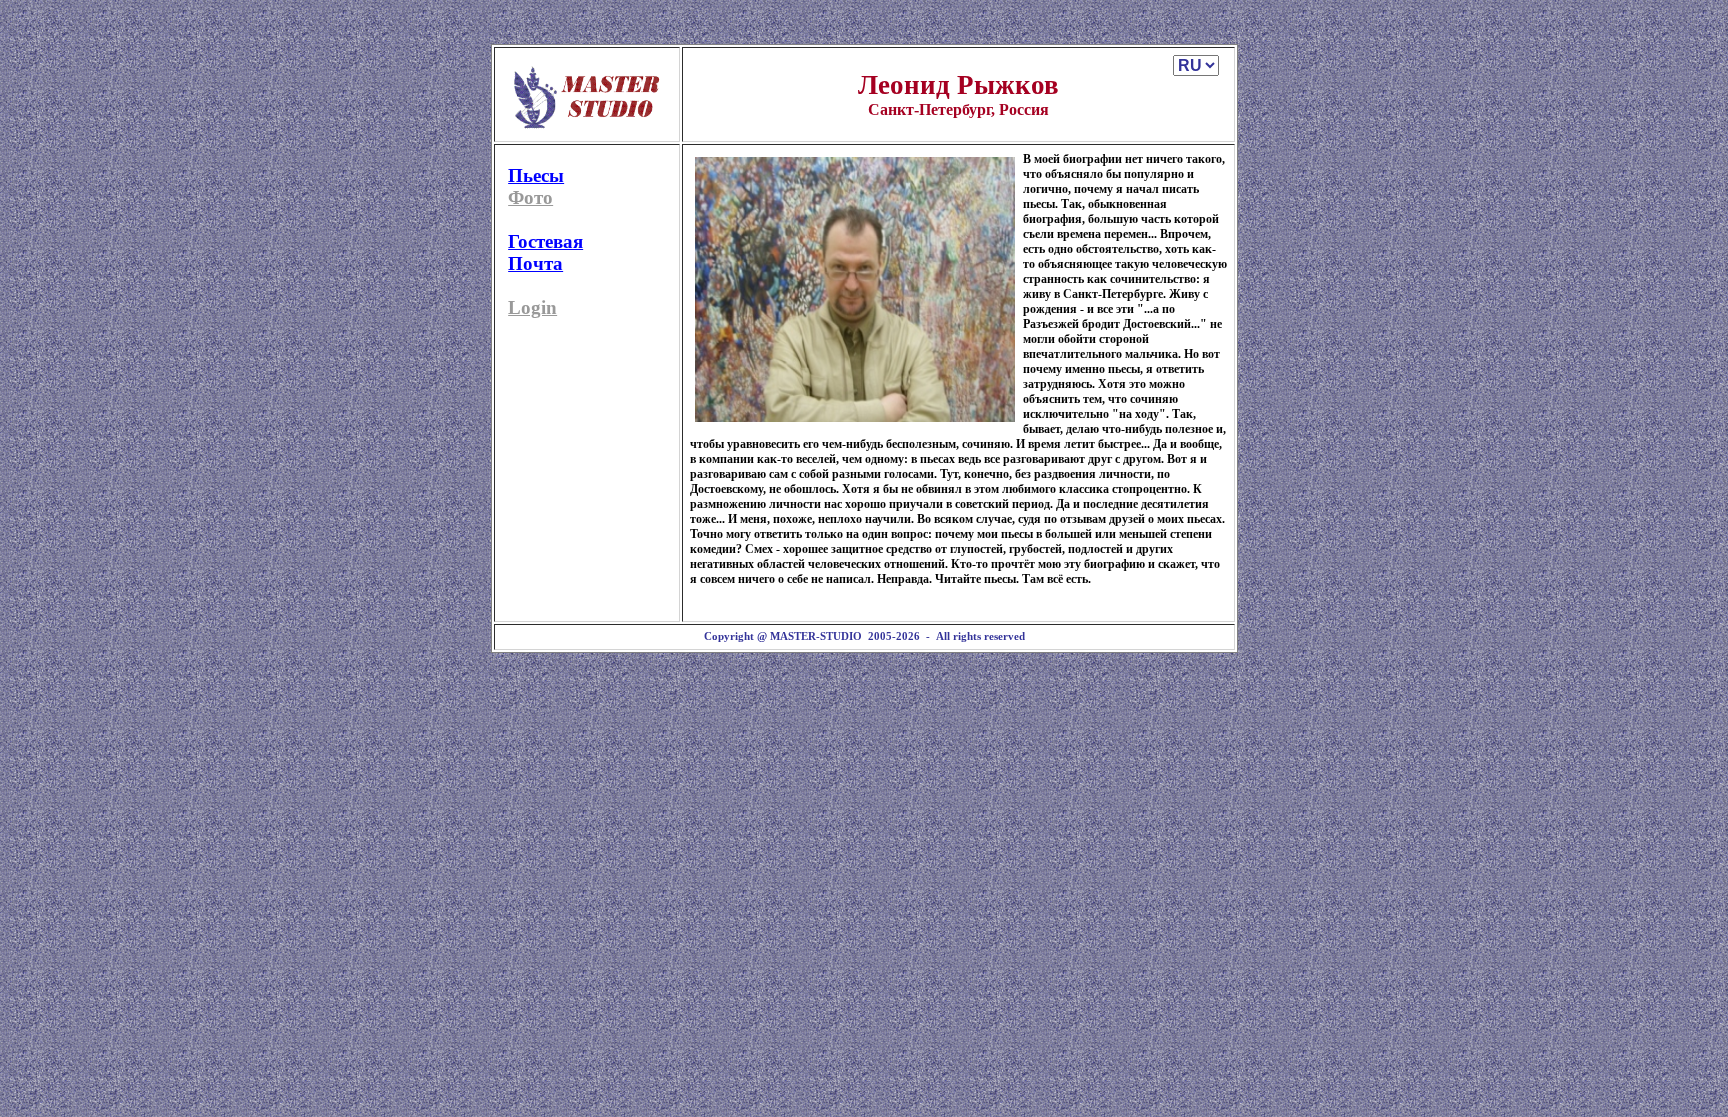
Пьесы (536, 175)
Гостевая (545, 241)
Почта (535, 263)
